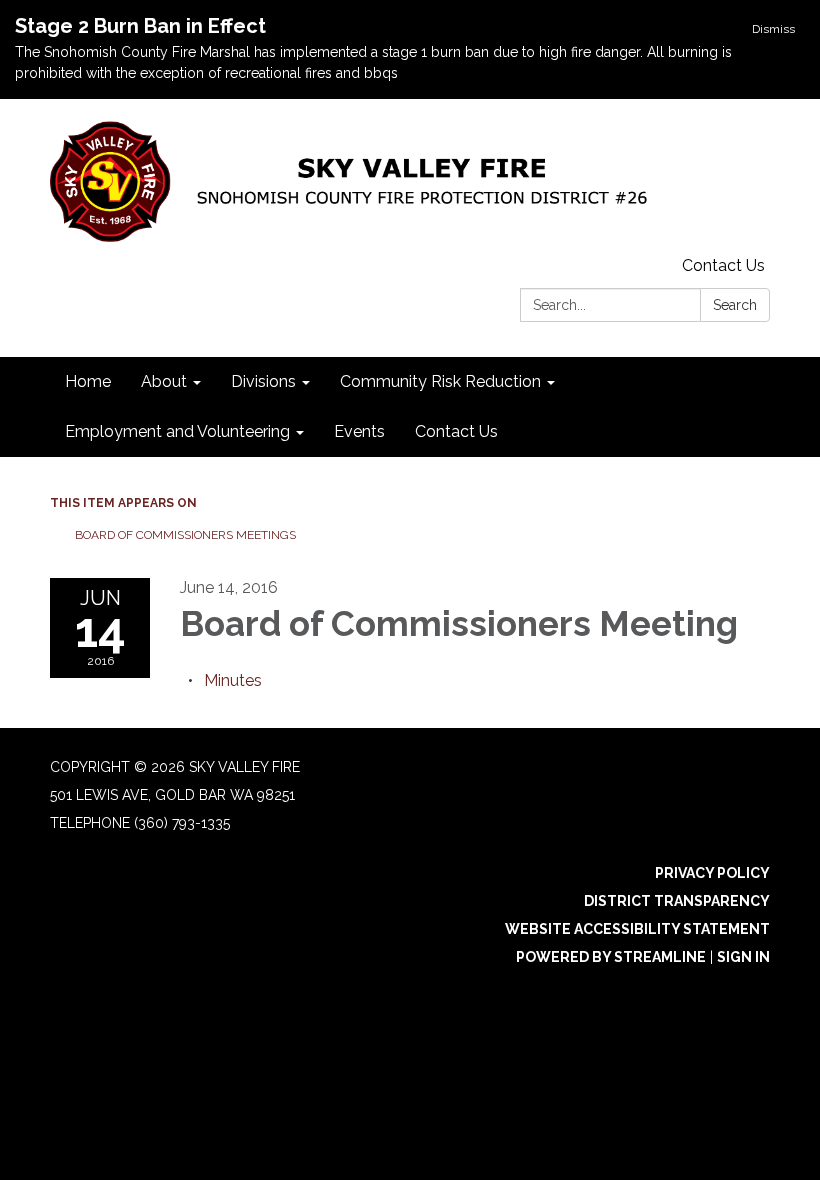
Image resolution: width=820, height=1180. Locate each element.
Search (735, 305)
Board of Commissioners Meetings (185, 535)
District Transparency (677, 901)
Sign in (743, 957)
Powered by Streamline (611, 957)
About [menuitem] (164, 381)
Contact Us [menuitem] (456, 431)
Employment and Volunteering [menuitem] (177, 431)
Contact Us (723, 265)
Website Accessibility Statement (637, 929)
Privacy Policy (712, 873)
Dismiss (773, 29)
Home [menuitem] (88, 381)
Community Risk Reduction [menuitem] (440, 381)
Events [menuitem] (359, 431)
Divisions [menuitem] (263, 381)
